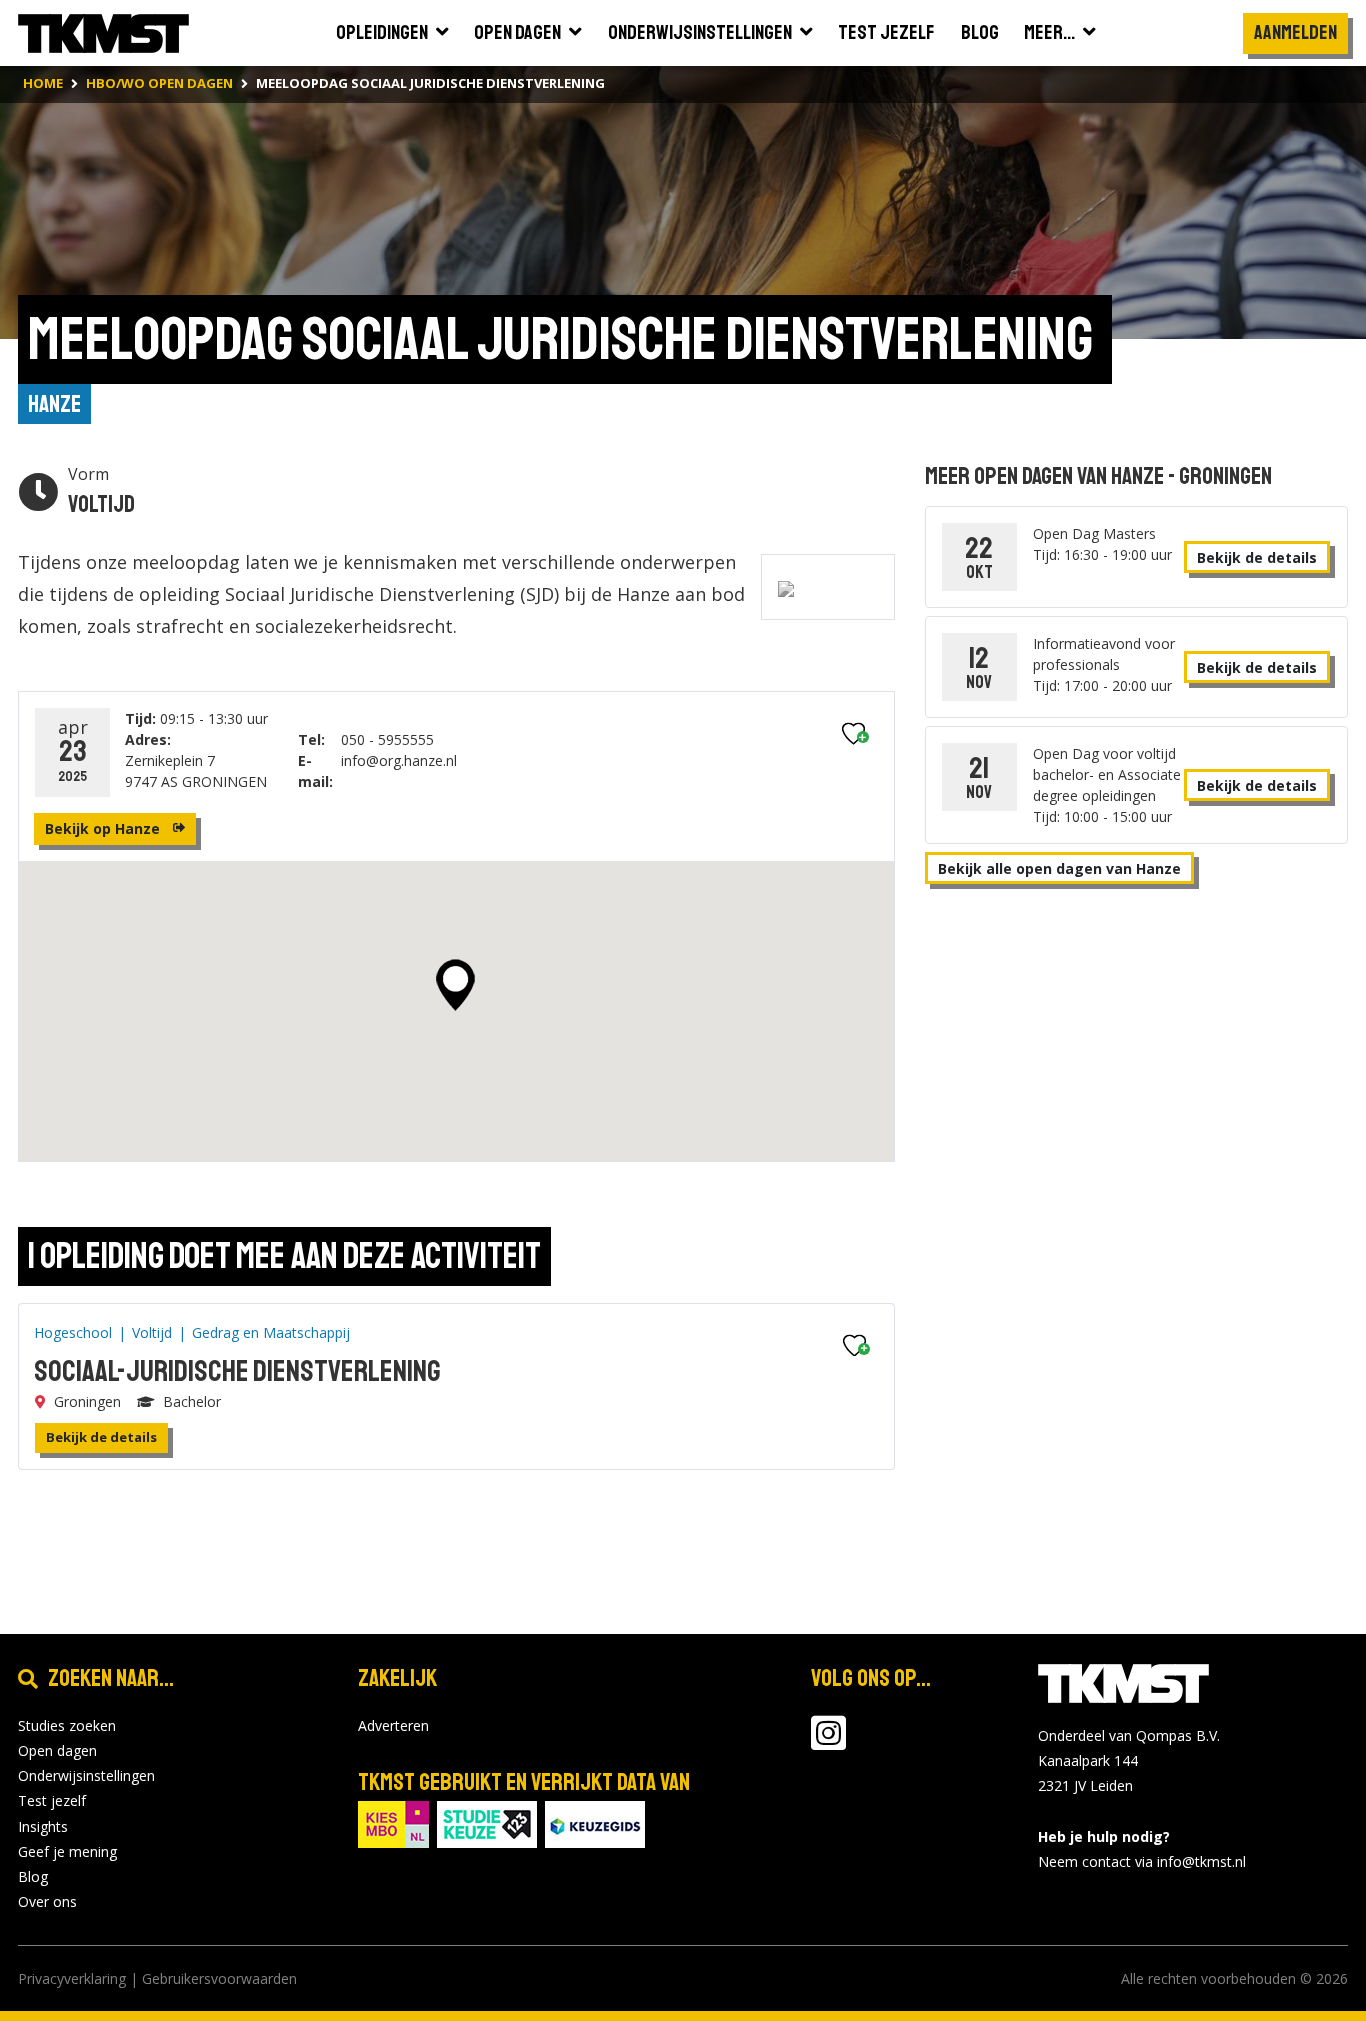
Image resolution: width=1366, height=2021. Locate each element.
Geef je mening (67, 1851)
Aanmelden (1295, 32)
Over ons (47, 1901)
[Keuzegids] (595, 1822)
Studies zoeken (67, 1725)
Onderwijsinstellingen (86, 1775)
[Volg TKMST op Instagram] (828, 1742)
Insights (43, 1826)
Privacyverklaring (72, 1978)
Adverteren (393, 1725)
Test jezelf (52, 1800)
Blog (33, 1876)
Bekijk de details (101, 1437)
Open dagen (57, 1750)
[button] (455, 985)
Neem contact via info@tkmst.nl (1142, 1861)
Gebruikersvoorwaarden (219, 1978)
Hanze (54, 404)
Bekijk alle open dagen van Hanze (1059, 868)
